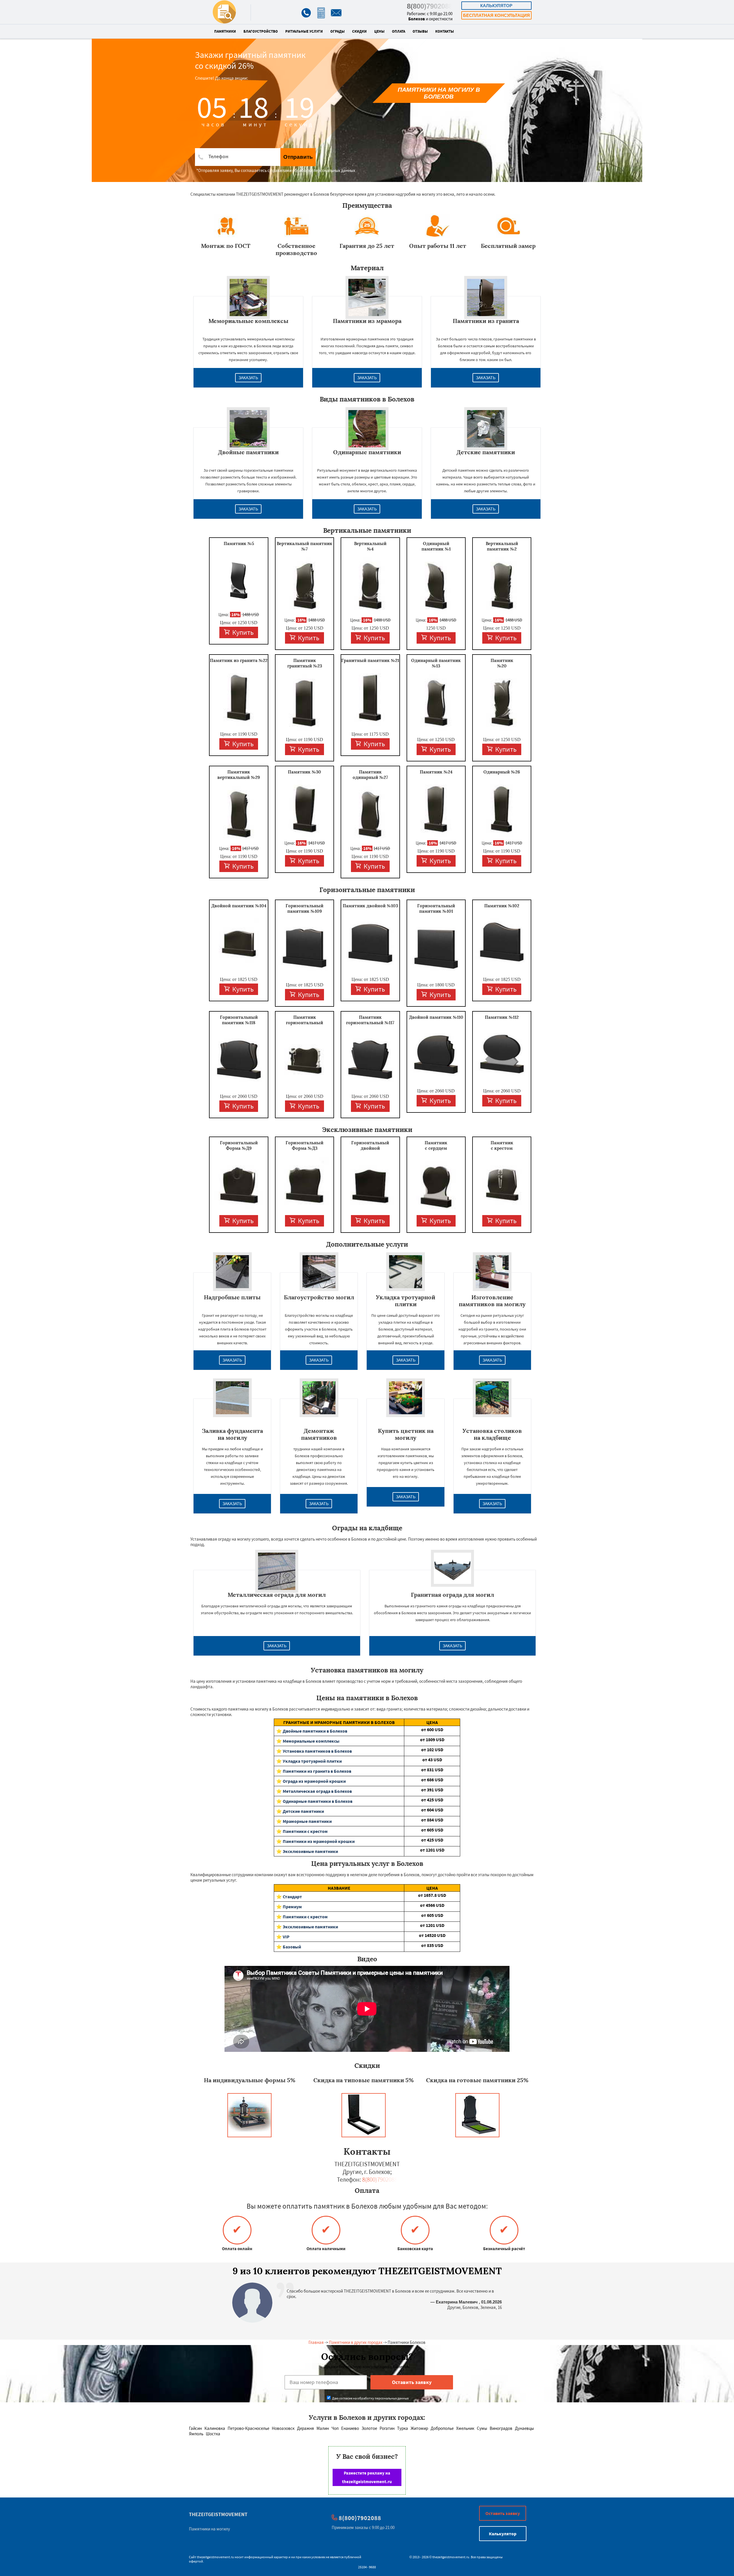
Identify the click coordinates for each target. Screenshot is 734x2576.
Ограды (337, 32)
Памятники (225, 32)
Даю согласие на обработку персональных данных (370, 2398)
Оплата (399, 32)
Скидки (359, 32)
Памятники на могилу (209, 2529)
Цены (379, 32)
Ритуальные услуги (304, 32)
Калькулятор (496, 6)
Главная (316, 2342)
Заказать (248, 378)
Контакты (445, 32)
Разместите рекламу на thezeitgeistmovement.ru (367, 2477)
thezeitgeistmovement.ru (215, 2557)
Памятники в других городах (356, 2342)
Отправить (298, 157)
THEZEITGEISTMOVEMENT (218, 2514)
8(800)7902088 (430, 6)
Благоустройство (261, 32)
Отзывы (420, 32)
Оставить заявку (503, 2513)
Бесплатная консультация (496, 15)
